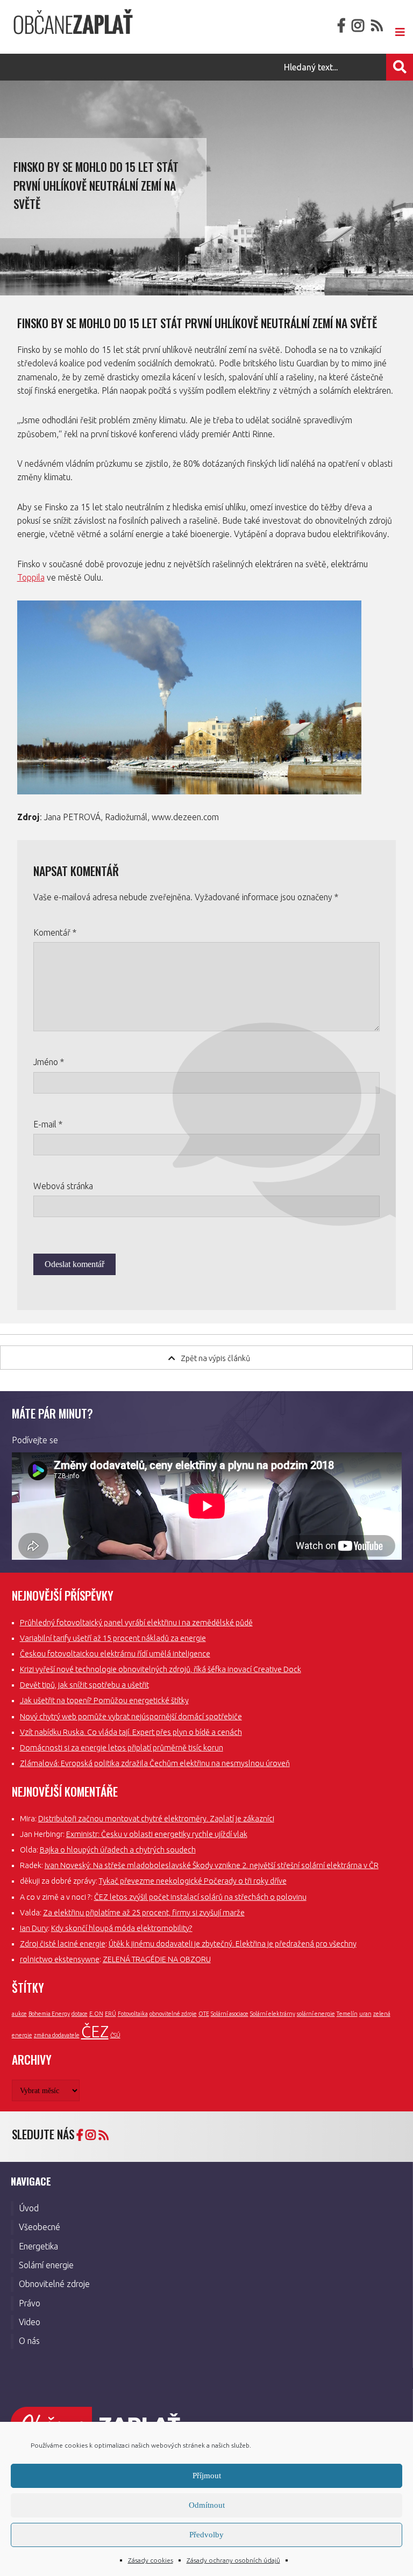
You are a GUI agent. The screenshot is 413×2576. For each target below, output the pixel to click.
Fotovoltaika (133, 2014)
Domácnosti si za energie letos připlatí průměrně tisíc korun (122, 1748)
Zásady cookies (151, 2560)
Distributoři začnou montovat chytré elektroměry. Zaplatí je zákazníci (156, 1819)
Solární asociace (230, 2014)
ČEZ (95, 2032)
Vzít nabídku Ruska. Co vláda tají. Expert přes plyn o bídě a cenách (131, 1732)
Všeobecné (40, 2227)
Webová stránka (63, 1186)
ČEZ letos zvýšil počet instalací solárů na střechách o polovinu (200, 1897)
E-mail (48, 1124)
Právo (30, 2303)
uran (365, 2014)
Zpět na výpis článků (215, 1358)
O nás (29, 2341)
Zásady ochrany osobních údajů (233, 2560)
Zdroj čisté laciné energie (63, 1944)
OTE (204, 2014)
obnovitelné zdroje (173, 2014)
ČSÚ (115, 2035)
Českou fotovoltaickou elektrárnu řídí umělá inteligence (115, 1654)
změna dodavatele (57, 2035)
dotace (80, 2014)
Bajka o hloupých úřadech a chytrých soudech (118, 1850)
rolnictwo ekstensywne (60, 1959)
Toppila (31, 577)
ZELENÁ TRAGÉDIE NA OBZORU (157, 1959)
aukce (19, 2014)
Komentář (55, 932)
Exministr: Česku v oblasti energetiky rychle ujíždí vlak (157, 1834)
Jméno (49, 1062)
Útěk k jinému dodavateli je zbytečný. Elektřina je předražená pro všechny (233, 1944)
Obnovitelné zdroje (54, 2284)
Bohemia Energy (49, 2014)
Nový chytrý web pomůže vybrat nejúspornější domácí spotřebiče (131, 1717)
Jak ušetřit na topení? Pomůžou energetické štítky (104, 1701)
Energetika (38, 2246)
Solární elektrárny (273, 2014)
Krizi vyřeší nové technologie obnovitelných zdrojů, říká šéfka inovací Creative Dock (161, 1669)
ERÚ (111, 2014)
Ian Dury (34, 1928)
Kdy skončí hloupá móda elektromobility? (122, 1928)
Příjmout (207, 2476)
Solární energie (46, 2265)
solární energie (316, 2014)
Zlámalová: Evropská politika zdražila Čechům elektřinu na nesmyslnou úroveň (155, 1763)
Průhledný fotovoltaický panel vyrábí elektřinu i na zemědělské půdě (136, 1623)
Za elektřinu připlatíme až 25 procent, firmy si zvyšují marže (144, 1913)
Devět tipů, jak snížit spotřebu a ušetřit (84, 1685)
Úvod (29, 2208)
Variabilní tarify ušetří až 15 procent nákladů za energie (113, 1638)
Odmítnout (207, 2505)
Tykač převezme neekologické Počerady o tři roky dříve (193, 1881)
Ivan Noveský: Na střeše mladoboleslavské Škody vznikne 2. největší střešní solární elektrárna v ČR (212, 1865)
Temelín (347, 2014)
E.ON (96, 2014)
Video (30, 2322)
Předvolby (206, 2535)
